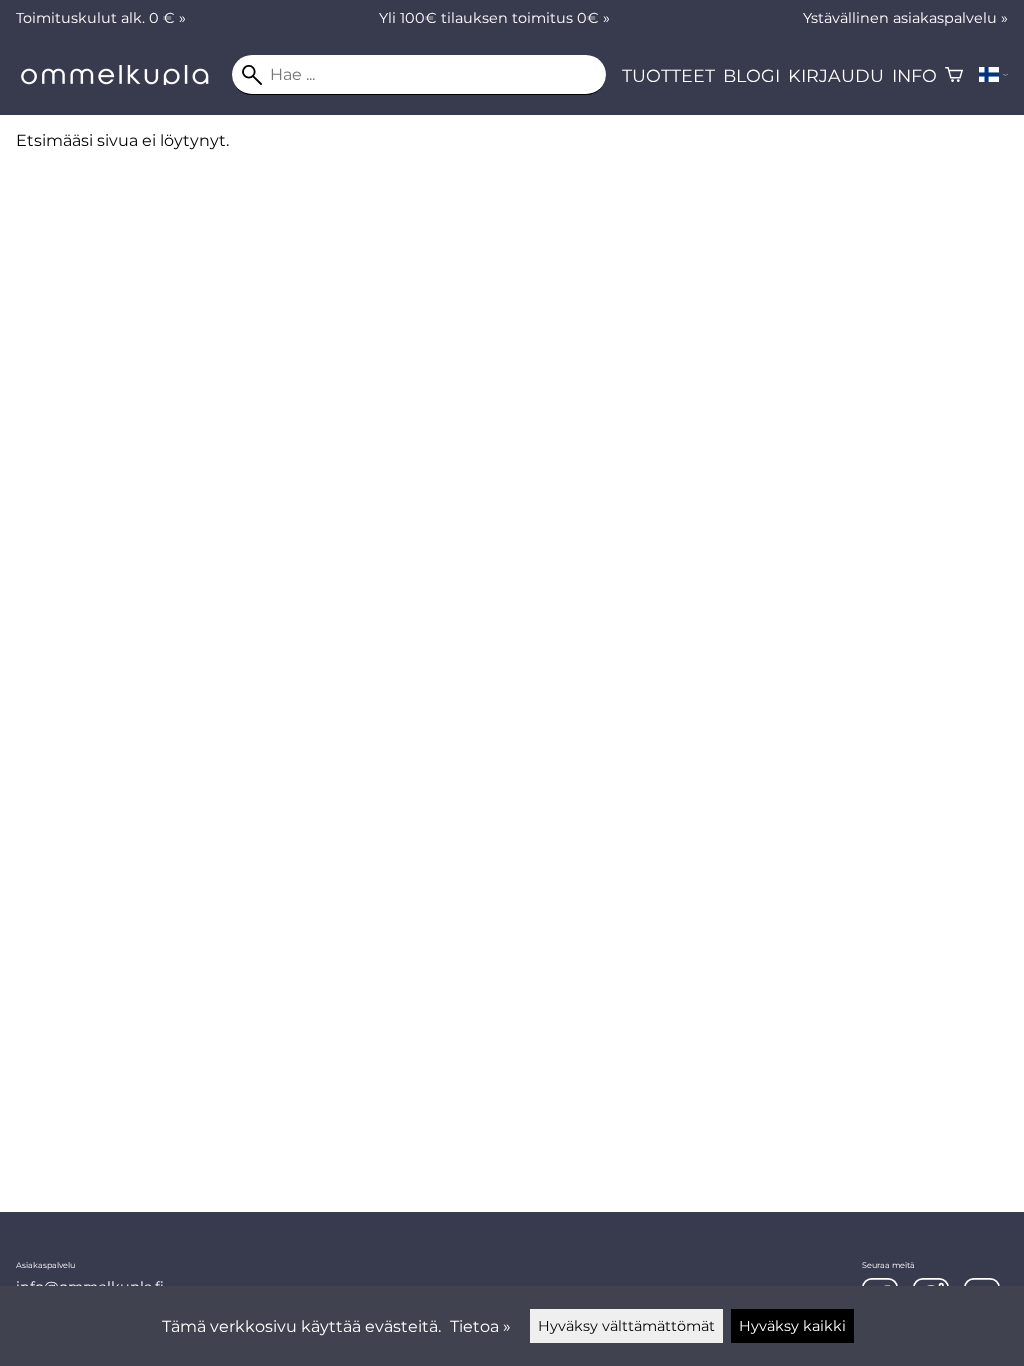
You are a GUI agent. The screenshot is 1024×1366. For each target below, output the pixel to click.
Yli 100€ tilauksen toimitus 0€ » (494, 18)
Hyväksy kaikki (792, 1326)
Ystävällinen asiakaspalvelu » (905, 18)
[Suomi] (993, 75)
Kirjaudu (836, 75)
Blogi (751, 75)
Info (914, 75)
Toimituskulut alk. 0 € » (101, 18)
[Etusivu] (124, 79)
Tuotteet (668, 75)
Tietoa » (480, 1326)
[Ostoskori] (954, 75)
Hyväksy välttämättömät (626, 1326)
